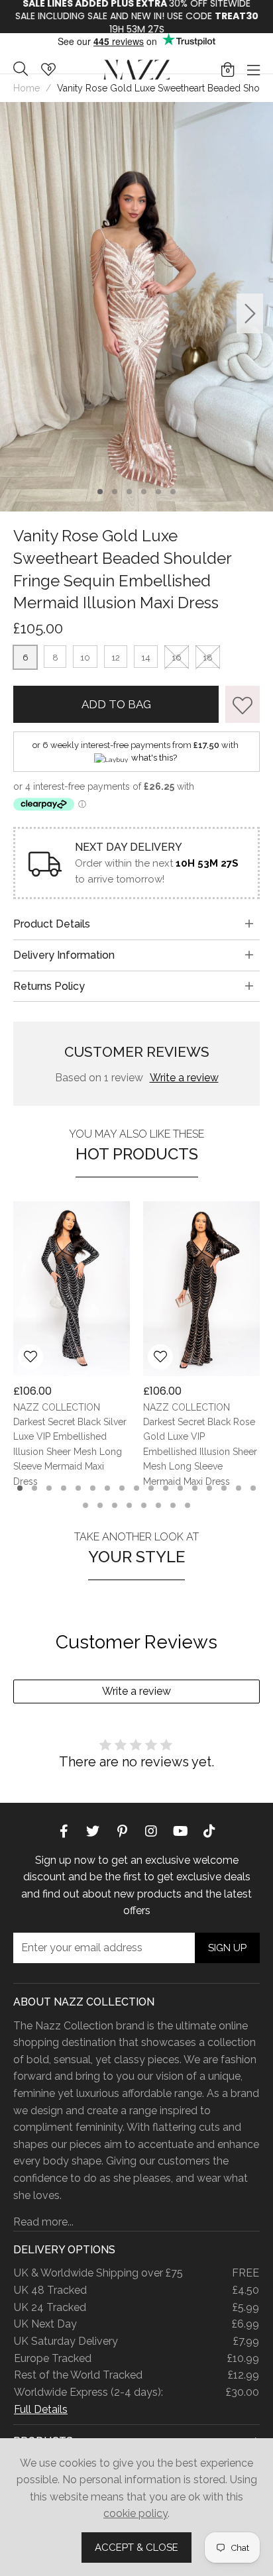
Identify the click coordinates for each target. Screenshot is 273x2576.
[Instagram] (151, 1831)
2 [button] (115, 492)
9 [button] (136, 1488)
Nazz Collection (136, 69)
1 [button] (100, 492)
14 (146, 658)
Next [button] (250, 314)
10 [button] (151, 1488)
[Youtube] (180, 1831)
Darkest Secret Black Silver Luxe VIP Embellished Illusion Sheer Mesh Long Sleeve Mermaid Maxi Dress (70, 1452)
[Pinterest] (122, 1831)
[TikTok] (209, 1831)
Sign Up (227, 1948)
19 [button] (100, 1505)
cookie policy (136, 2513)
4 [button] (144, 492)
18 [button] (85, 1505)
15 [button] (224, 1488)
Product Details (52, 924)
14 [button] (209, 1488)
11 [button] (166, 1488)
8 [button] (122, 1488)
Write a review (184, 1078)
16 (177, 658)
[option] (136, 17)
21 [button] (129, 1505)
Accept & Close (136, 2548)
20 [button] (115, 1505)
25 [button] (188, 1505)
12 (116, 658)
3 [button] (130, 492)
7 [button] (108, 1488)
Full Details (41, 2409)
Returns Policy (49, 986)
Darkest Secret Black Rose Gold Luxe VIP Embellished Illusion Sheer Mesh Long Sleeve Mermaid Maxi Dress (200, 1452)
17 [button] (253, 1488)
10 (85, 658)
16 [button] (239, 1488)
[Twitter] (93, 1831)
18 (208, 658)
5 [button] (159, 492)
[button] (228, 70)
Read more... (43, 2222)
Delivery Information (64, 955)
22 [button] (144, 1505)
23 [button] (158, 1505)
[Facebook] (64, 1831)
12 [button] (180, 1488)
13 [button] (195, 1488)
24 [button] (173, 1505)
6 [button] (173, 492)
